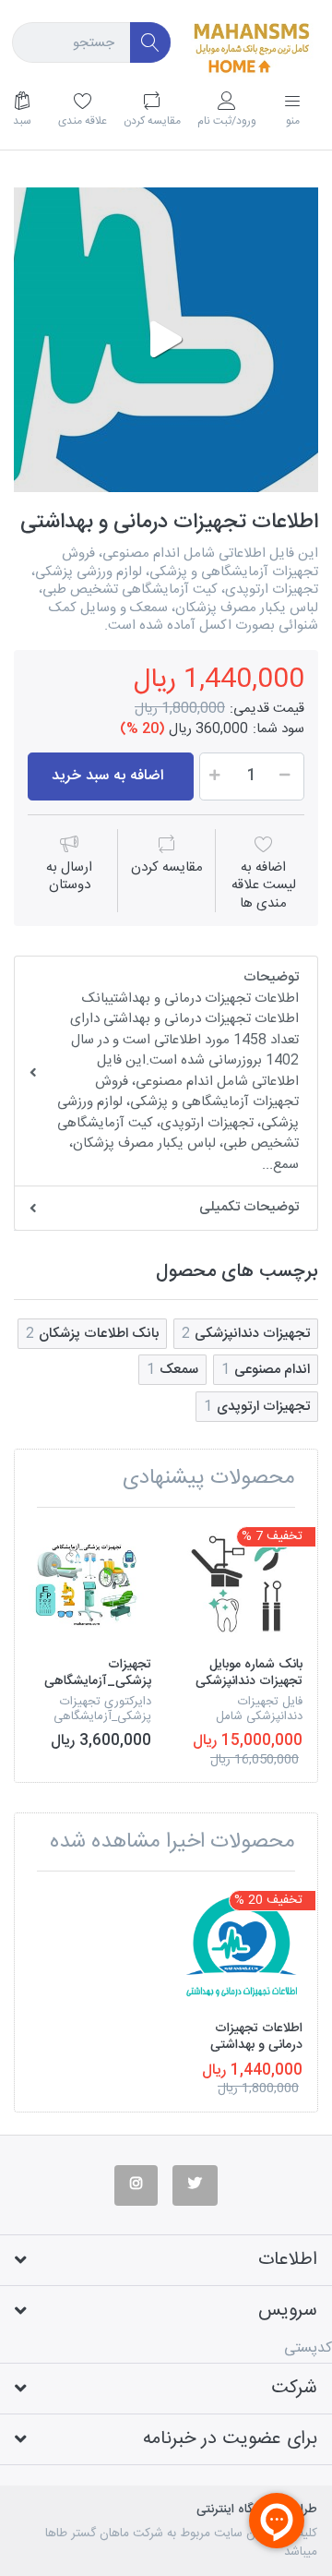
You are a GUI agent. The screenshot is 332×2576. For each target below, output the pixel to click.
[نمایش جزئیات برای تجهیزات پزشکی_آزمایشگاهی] (90, 1583)
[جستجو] (151, 43)
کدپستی (308, 2348)
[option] (166, 340)
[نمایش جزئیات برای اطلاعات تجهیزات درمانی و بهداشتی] (241, 1947)
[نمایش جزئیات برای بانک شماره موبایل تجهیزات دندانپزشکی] (241, 1583)
